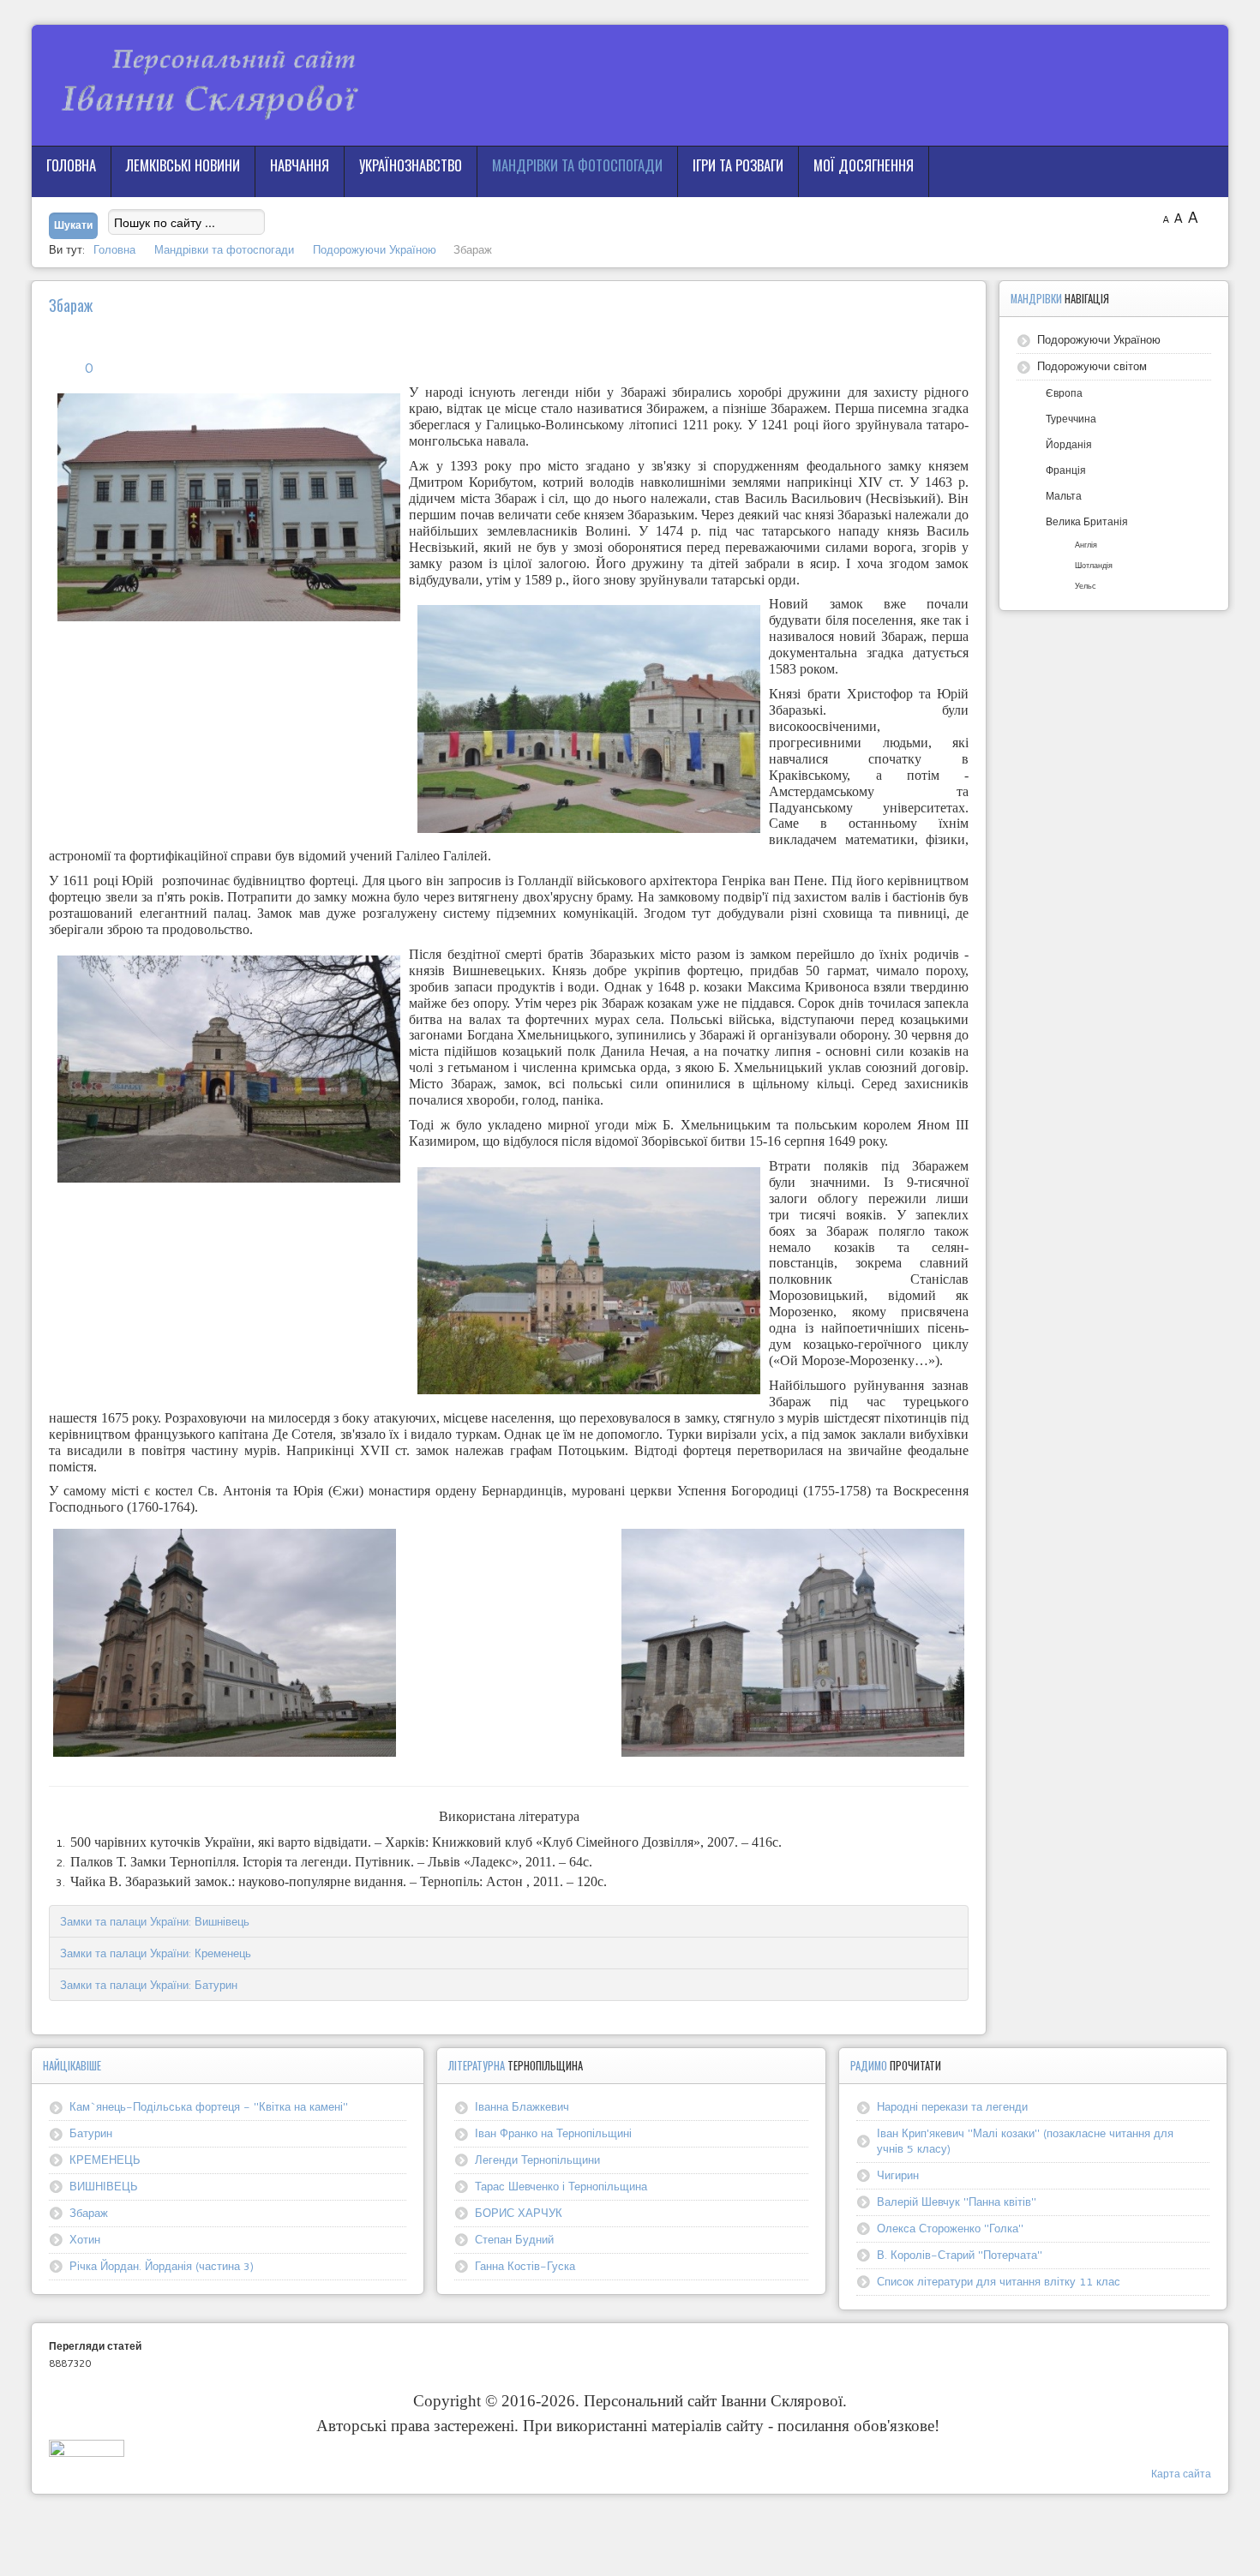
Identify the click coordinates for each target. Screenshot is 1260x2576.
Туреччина (1071, 419)
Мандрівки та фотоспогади (577, 165)
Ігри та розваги (738, 165)
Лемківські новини (183, 165)
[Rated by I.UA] (87, 2452)
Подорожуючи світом (1092, 366)
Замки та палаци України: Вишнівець (155, 1921)
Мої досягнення (864, 165)
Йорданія (1069, 444)
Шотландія (1094, 565)
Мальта (1064, 496)
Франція (1066, 470)
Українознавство (411, 165)
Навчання (300, 165)
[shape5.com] (630, 2531)
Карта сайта (1181, 2474)
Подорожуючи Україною (1099, 339)
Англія (1086, 545)
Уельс (1086, 586)
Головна (71, 165)
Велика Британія (1087, 521)
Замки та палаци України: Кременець (156, 1953)
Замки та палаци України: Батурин (149, 1985)
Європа (1064, 393)
